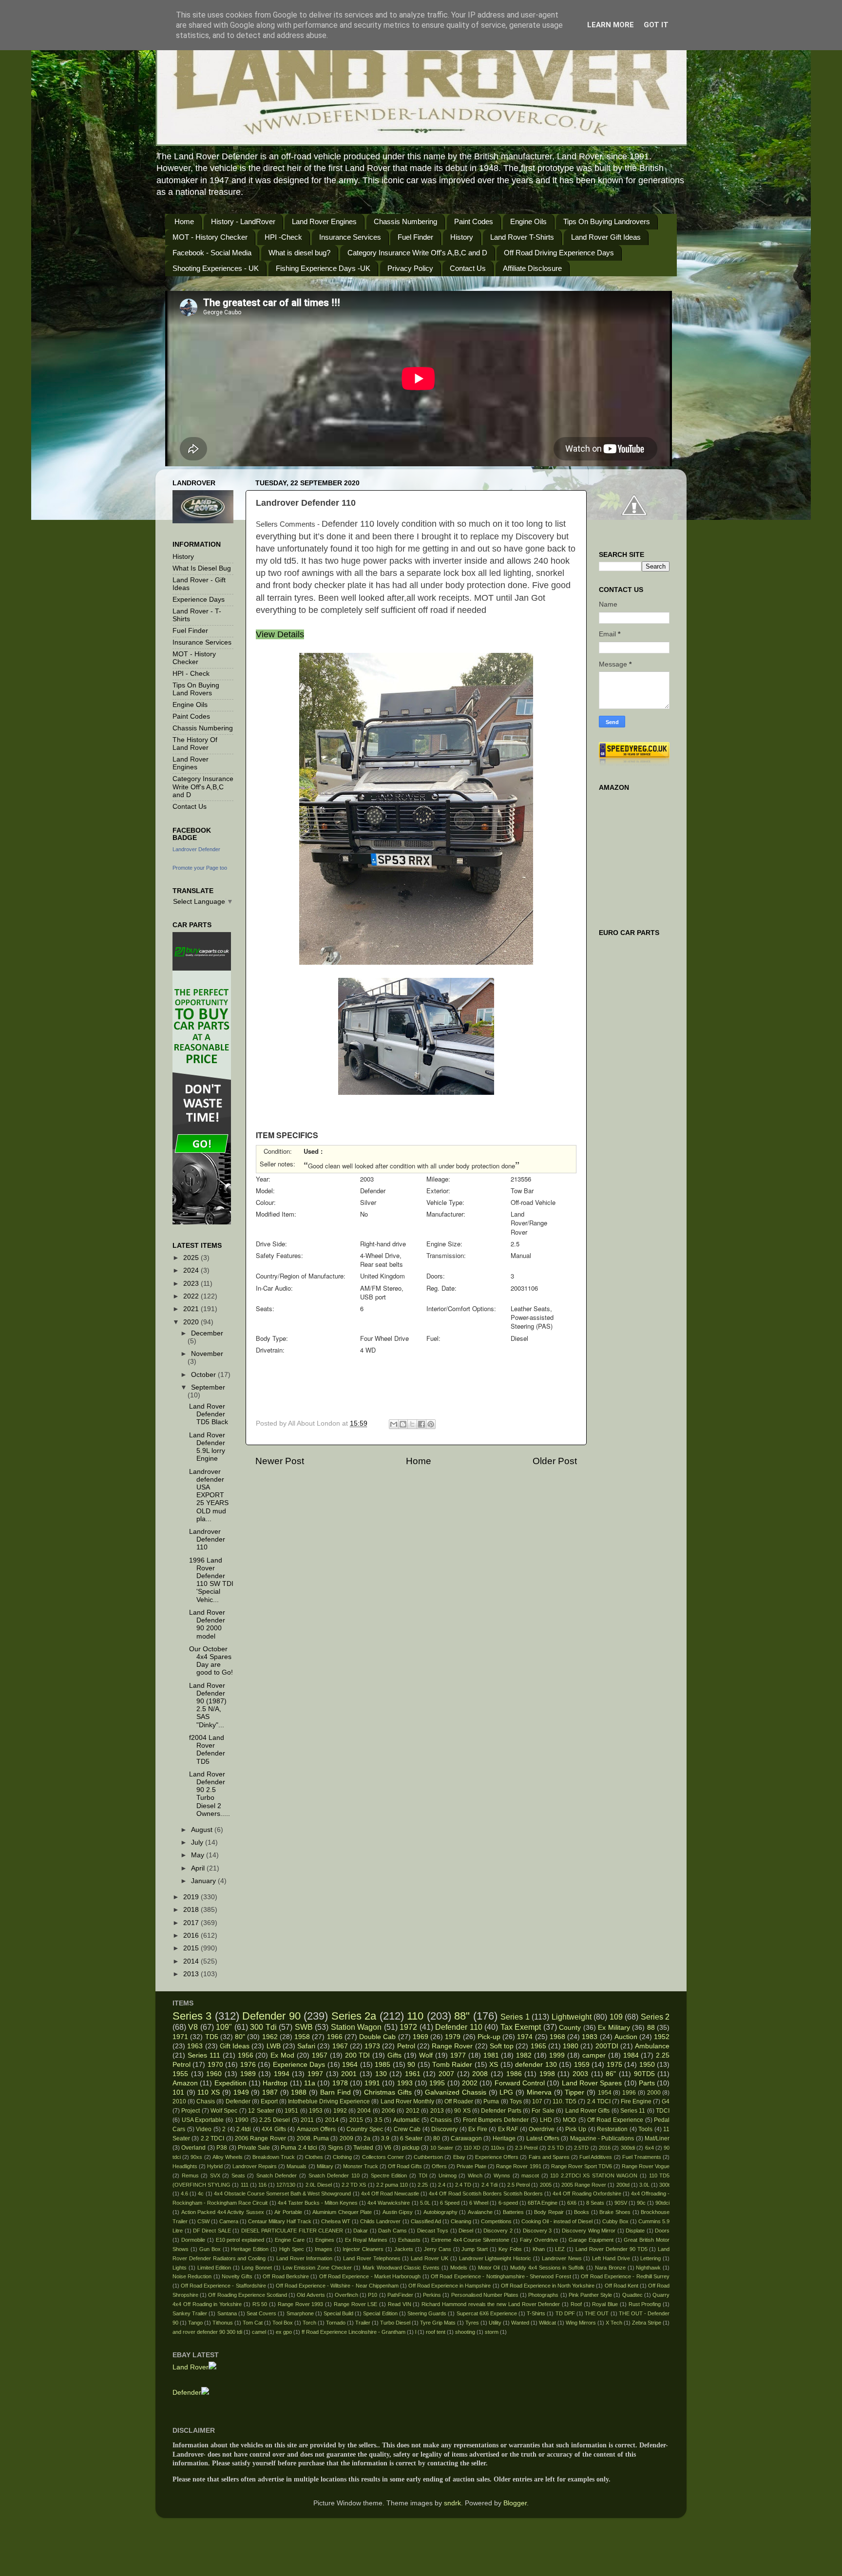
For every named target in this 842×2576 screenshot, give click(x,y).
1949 (241, 2092)
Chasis (206, 2101)
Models (459, 2268)
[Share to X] (412, 1424)
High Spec (292, 2249)
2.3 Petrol (526, 2148)
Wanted (520, 2323)
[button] (327, 1151)
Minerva (539, 2092)
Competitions (496, 2221)
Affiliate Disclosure (532, 268)
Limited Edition (214, 2268)
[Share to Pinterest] (431, 1424)
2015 (192, 1948)
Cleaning (461, 2221)
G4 (666, 2101)
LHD (546, 2120)
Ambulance (652, 2046)
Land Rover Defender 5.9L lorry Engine (207, 1447)
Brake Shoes (615, 2212)
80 (437, 2138)
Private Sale (254, 2148)
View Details (280, 634)
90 (411, 2065)
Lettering (651, 2258)
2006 (388, 2111)
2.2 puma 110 (392, 2185)
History (462, 237)
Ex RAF (508, 2129)
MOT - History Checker (210, 237)
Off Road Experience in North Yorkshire (548, 2286)
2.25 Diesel (275, 2120)
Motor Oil (489, 2268)
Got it (656, 25)
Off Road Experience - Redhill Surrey (625, 2276)
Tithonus (223, 2323)
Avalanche (480, 2212)
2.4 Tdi (489, 2185)
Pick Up (576, 2129)
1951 (291, 2111)
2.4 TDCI (599, 2101)
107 (537, 2101)
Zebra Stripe (647, 2323)
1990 (242, 2120)
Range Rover (452, 2046)
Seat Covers (261, 2313)
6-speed (508, 2203)
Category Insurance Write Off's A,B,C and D (417, 253)
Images (324, 2249)
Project (191, 2111)
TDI (423, 2175)
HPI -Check (283, 237)
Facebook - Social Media (212, 253)
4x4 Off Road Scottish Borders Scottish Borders (486, 2194)
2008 (480, 2074)
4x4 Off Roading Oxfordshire (587, 2194)
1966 (335, 2037)
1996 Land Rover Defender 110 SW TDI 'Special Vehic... (211, 1580)
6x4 (650, 2148)
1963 (195, 2046)
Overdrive (542, 2129)
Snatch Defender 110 (334, 2175)
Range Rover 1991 (518, 2166)
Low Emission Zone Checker (317, 2268)
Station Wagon (356, 2027)
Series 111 (204, 2055)
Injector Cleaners (363, 2249)
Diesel (466, 2231)
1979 (453, 2037)
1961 (413, 2074)
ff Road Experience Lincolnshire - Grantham (354, 2332)
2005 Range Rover (584, 2185)
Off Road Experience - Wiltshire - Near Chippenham (337, 2286)
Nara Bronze (610, 2268)
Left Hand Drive (611, 2258)
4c (201, 2194)
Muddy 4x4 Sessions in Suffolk (547, 2268)
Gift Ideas (235, 2046)
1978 (340, 2083)
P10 (373, 2295)
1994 (282, 2074)
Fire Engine (636, 2101)
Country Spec (365, 2129)
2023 (192, 1284)
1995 (437, 2083)
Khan (539, 2249)
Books (582, 2212)
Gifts (394, 2055)
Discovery (444, 2129)
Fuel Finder (415, 237)
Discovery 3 (537, 2231)
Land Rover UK (430, 2258)
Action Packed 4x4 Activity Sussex (223, 2212)
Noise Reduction (192, 2276)
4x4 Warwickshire (389, 2203)
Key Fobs (510, 2249)
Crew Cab (407, 2129)
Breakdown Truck (274, 2157)
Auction (626, 2037)
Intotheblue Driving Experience (329, 2101)
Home (184, 221)
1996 (629, 2093)
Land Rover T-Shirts (522, 237)
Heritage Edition (250, 2249)
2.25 (423, 2185)
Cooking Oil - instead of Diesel (557, 2221)
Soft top (502, 2046)
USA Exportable (203, 2120)
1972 (408, 2027)
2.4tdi (244, 2129)
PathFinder (400, 2295)
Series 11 (633, 2111)
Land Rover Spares (592, 2083)
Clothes (314, 2157)
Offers (439, 2166)
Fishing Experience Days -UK (323, 268)
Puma (491, 2101)
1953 (316, 2111)
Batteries (513, 2212)
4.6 (184, 2194)
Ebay (459, 2157)
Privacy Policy (410, 268)
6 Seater (411, 2138)
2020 (192, 1322)
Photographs (543, 2295)
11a (310, 2083)
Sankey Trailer (190, 2313)
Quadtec (632, 2295)
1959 (582, 2065)
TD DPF (565, 2313)
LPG (506, 2092)
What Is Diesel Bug (202, 568)
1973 (372, 2046)
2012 (413, 2111)
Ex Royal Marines (366, 2240)
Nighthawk (648, 2268)
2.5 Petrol (518, 2185)
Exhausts (409, 2240)
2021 (192, 1309)
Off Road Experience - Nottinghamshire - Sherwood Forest (501, 2276)
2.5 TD (556, 2148)
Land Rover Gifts (588, 2111)
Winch (475, 2175)
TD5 (212, 2037)
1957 (320, 2055)
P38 (222, 2148)
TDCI (663, 2111)
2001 (349, 2074)
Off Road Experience (615, 2120)
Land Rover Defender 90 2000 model (207, 1624)
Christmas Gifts (388, 2092)
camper (594, 2055)
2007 (446, 2074)
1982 (524, 2055)
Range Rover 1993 (301, 2304)
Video (204, 2129)
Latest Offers (543, 2138)
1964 (350, 2065)
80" (240, 2037)
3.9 (385, 2138)
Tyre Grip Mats (438, 2323)
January (204, 1881)
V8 (193, 2027)
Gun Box (210, 2249)
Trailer (363, 2323)
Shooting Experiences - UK (216, 268)
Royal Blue (605, 2304)
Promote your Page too (200, 868)
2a (367, 2138)
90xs (196, 2157)
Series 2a (354, 2016)
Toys (516, 2101)
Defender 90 (271, 2016)
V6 (388, 2148)
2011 (307, 2120)
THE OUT (597, 2313)
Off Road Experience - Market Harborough (370, 2276)
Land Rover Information (305, 2258)
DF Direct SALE (212, 2231)
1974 (525, 2037)
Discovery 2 (498, 2231)
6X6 (572, 2203)
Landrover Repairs (255, 2166)
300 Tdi (263, 2027)
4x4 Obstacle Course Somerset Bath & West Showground (283, 2194)
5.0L (425, 2203)
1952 (662, 2037)
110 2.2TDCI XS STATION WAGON (594, 2175)
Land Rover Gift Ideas (606, 237)
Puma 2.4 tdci (299, 2148)
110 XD (472, 2148)
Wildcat (547, 2323)
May (199, 1855)
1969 (421, 2037)
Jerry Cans (438, 2249)
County (570, 2028)
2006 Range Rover (260, 2138)
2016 (192, 1936)
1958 (302, 2037)
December (207, 1333)
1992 (340, 2111)
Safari (306, 2046)
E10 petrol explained (240, 2240)
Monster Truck (361, 2166)
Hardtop (275, 2083)
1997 (315, 2074)
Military (325, 2166)
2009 (346, 2138)
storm (492, 2332)
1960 (214, 2074)
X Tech (614, 2323)
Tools (645, 2129)
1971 (180, 2037)
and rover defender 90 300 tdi (207, 2332)
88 (651, 2028)
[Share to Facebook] (421, 1424)
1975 (614, 2065)
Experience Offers (497, 2157)
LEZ (560, 2249)
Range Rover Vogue (646, 2166)
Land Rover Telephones (372, 2258)
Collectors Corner (383, 2157)
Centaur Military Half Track (280, 2221)
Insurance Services (350, 237)
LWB (274, 2046)
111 (245, 2185)
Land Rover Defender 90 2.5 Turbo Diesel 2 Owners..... (210, 1794)
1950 (647, 2065)
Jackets (404, 2249)
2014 (192, 1961)
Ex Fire (478, 2129)
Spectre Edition (389, 2175)
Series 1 (515, 2017)
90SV (621, 2203)
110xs (498, 2148)
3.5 (378, 2120)
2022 (192, 1296)
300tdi (628, 2148)
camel (259, 2332)
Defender (238, 2101)
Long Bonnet (257, 2268)
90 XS (462, 2111)
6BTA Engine (543, 2203)
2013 (192, 1974)
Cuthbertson (428, 2157)
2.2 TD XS (354, 2185)
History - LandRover (243, 221)
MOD (570, 2120)
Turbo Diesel (395, 2323)
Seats (238, 2175)
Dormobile (193, 2240)
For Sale (543, 2111)
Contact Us (468, 268)
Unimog (448, 2175)
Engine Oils (528, 221)
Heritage (504, 2138)
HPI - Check (191, 674)
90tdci (662, 2203)
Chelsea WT (336, 2221)
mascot (530, 2175)
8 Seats (595, 2203)
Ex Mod (282, 2055)
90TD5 (644, 2074)
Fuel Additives (596, 2157)
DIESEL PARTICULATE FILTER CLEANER (292, 2231)
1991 (372, 2083)
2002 (470, 2083)
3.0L (644, 2185)
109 (616, 2017)
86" (611, 2074)
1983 (590, 2037)
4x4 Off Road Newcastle (390, 2194)
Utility (495, 2323)
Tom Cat (253, 2323)
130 (381, 2074)
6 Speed (450, 2203)
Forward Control (520, 2083)
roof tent (436, 2332)
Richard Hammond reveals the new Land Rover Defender (491, 2304)
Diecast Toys (433, 2231)
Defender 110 (459, 2027)
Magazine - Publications (602, 2138)
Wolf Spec (224, 2111)
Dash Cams (392, 2231)
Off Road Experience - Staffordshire (223, 2286)
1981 (491, 2055)
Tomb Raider (452, 2065)
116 (262, 2185)
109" (224, 2027)
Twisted (363, 2148)
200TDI (607, 2046)
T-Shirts (536, 2313)
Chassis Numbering (405, 221)
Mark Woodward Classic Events (401, 2268)
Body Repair (549, 2212)
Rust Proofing (645, 2304)
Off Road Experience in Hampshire (450, 2286)
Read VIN (400, 2304)
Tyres (472, 2323)
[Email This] (394, 1424)
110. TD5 (565, 2101)
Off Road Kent (622, 2286)
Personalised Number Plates (485, 2295)
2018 (192, 1910)
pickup (411, 2148)
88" (462, 2016)
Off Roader (459, 2101)
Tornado (336, 2323)
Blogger (515, 2503)
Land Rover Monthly (407, 2101)
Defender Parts (501, 2111)
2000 (654, 2093)
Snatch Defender (277, 2175)
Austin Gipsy (398, 2212)
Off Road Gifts (405, 2166)
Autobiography (440, 2212)
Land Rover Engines (324, 221)
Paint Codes (474, 221)
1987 (270, 2092)
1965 (538, 2046)
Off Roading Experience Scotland (248, 2295)
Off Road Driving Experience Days (559, 253)
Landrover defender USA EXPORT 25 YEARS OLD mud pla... (209, 1495)
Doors (662, 2231)
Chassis (441, 2120)
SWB (304, 2027)
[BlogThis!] (403, 1424)
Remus (190, 2175)
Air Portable (288, 2212)
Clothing (342, 2157)
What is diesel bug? (299, 253)
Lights (180, 2268)
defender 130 (536, 2065)
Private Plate (471, 2166)
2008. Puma (313, 2138)
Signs (335, 2148)
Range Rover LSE (356, 2304)
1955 (180, 2074)
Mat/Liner (657, 2138)
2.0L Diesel (319, 2185)
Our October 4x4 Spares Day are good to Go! (211, 1661)
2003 (580, 2074)
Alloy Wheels (228, 2157)
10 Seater (442, 2148)
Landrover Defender (196, 849)
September (208, 1387)
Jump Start (475, 2249)
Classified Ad (426, 2221)
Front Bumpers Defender (496, 2120)
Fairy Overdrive (539, 2240)
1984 (631, 2055)
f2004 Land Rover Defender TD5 (207, 1750)
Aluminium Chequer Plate (342, 2212)
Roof (576, 2304)
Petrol (406, 2046)
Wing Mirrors (581, 2323)
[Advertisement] (426, 1388)
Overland (193, 2148)
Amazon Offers (316, 2129)
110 (415, 2016)
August (203, 1830)
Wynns (502, 2175)
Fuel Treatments (642, 2157)
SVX (215, 2175)
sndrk (452, 2503)
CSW (203, 2221)
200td (623, 2185)
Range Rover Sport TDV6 (582, 2166)
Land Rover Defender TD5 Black (209, 1414)
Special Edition (380, 2313)
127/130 (286, 2185)
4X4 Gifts (274, 2129)
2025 (192, 1258)
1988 (299, 2092)
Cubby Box (615, 2221)
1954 (605, 2093)
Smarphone (300, 2313)
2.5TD (581, 2148)
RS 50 (260, 2304)
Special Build (338, 2313)
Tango (195, 2323)
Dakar (361, 2231)
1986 (514, 2074)
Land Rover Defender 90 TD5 (611, 2249)
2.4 (442, 2185)
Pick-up (489, 2037)
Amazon (185, 2083)
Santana (227, 2313)
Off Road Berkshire (286, 2276)
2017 (192, 1923)
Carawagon (466, 2138)
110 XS (209, 2092)
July (198, 1842)
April (199, 1868)
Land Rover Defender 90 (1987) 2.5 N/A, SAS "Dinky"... (208, 1705)
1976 (248, 2065)
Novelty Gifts (237, 2276)
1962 (270, 2037)
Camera (229, 2221)
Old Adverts (311, 2295)
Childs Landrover (380, 2221)
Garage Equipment (591, 2240)
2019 (192, 1897)
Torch (309, 2323)
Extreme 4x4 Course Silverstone (470, 2240)
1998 (547, 2074)
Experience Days (199, 600)
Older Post (555, 1461)
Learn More (611, 25)
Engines (325, 2240)
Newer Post (280, 1461)
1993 (405, 2083)
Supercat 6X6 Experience (487, 2313)
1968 (557, 2037)
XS (494, 2065)
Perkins (432, 2295)
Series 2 (655, 2017)
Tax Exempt (521, 2027)
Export (269, 2101)
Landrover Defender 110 (207, 1539)
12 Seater (261, 2111)
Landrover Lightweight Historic (495, 2258)
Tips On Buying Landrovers (607, 221)
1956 (246, 2055)
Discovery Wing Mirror (589, 2231)
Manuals (297, 2166)
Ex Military (614, 2028)
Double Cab (377, 2037)
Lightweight (572, 2017)
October (204, 1375)
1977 (458, 2055)
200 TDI (358, 2055)
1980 (571, 2046)
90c (641, 2203)
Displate (635, 2231)
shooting (465, 2332)
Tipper (574, 2092)
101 (178, 2092)
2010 (179, 2101)
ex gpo (284, 2332)
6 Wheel (479, 2203)
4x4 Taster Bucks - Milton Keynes (318, 2203)
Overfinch (346, 2295)
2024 (192, 1270)
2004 (364, 2111)
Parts (647, 2083)
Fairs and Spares (549, 2157)
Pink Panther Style (590, 2295)
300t (664, 2185)
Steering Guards (427, 2313)
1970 (215, 2065)
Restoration (612, 2129)
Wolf (426, 2055)
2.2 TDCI (212, 2138)
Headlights (185, 2166)
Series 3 (192, 2016)
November (207, 1354)
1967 (340, 2046)
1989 (248, 2074)
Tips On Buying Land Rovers (196, 689)
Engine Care (290, 2240)
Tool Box (283, 2323)
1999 (557, 2055)
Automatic (406, 2120)
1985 (383, 2065)
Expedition (230, 2083)
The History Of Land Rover (195, 744)
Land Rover (191, 2367)
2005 (546, 2185)
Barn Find (335, 2092)
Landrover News (562, 2258)
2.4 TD (463, 2185)
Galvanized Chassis (456, 2092)
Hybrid (215, 2166)
